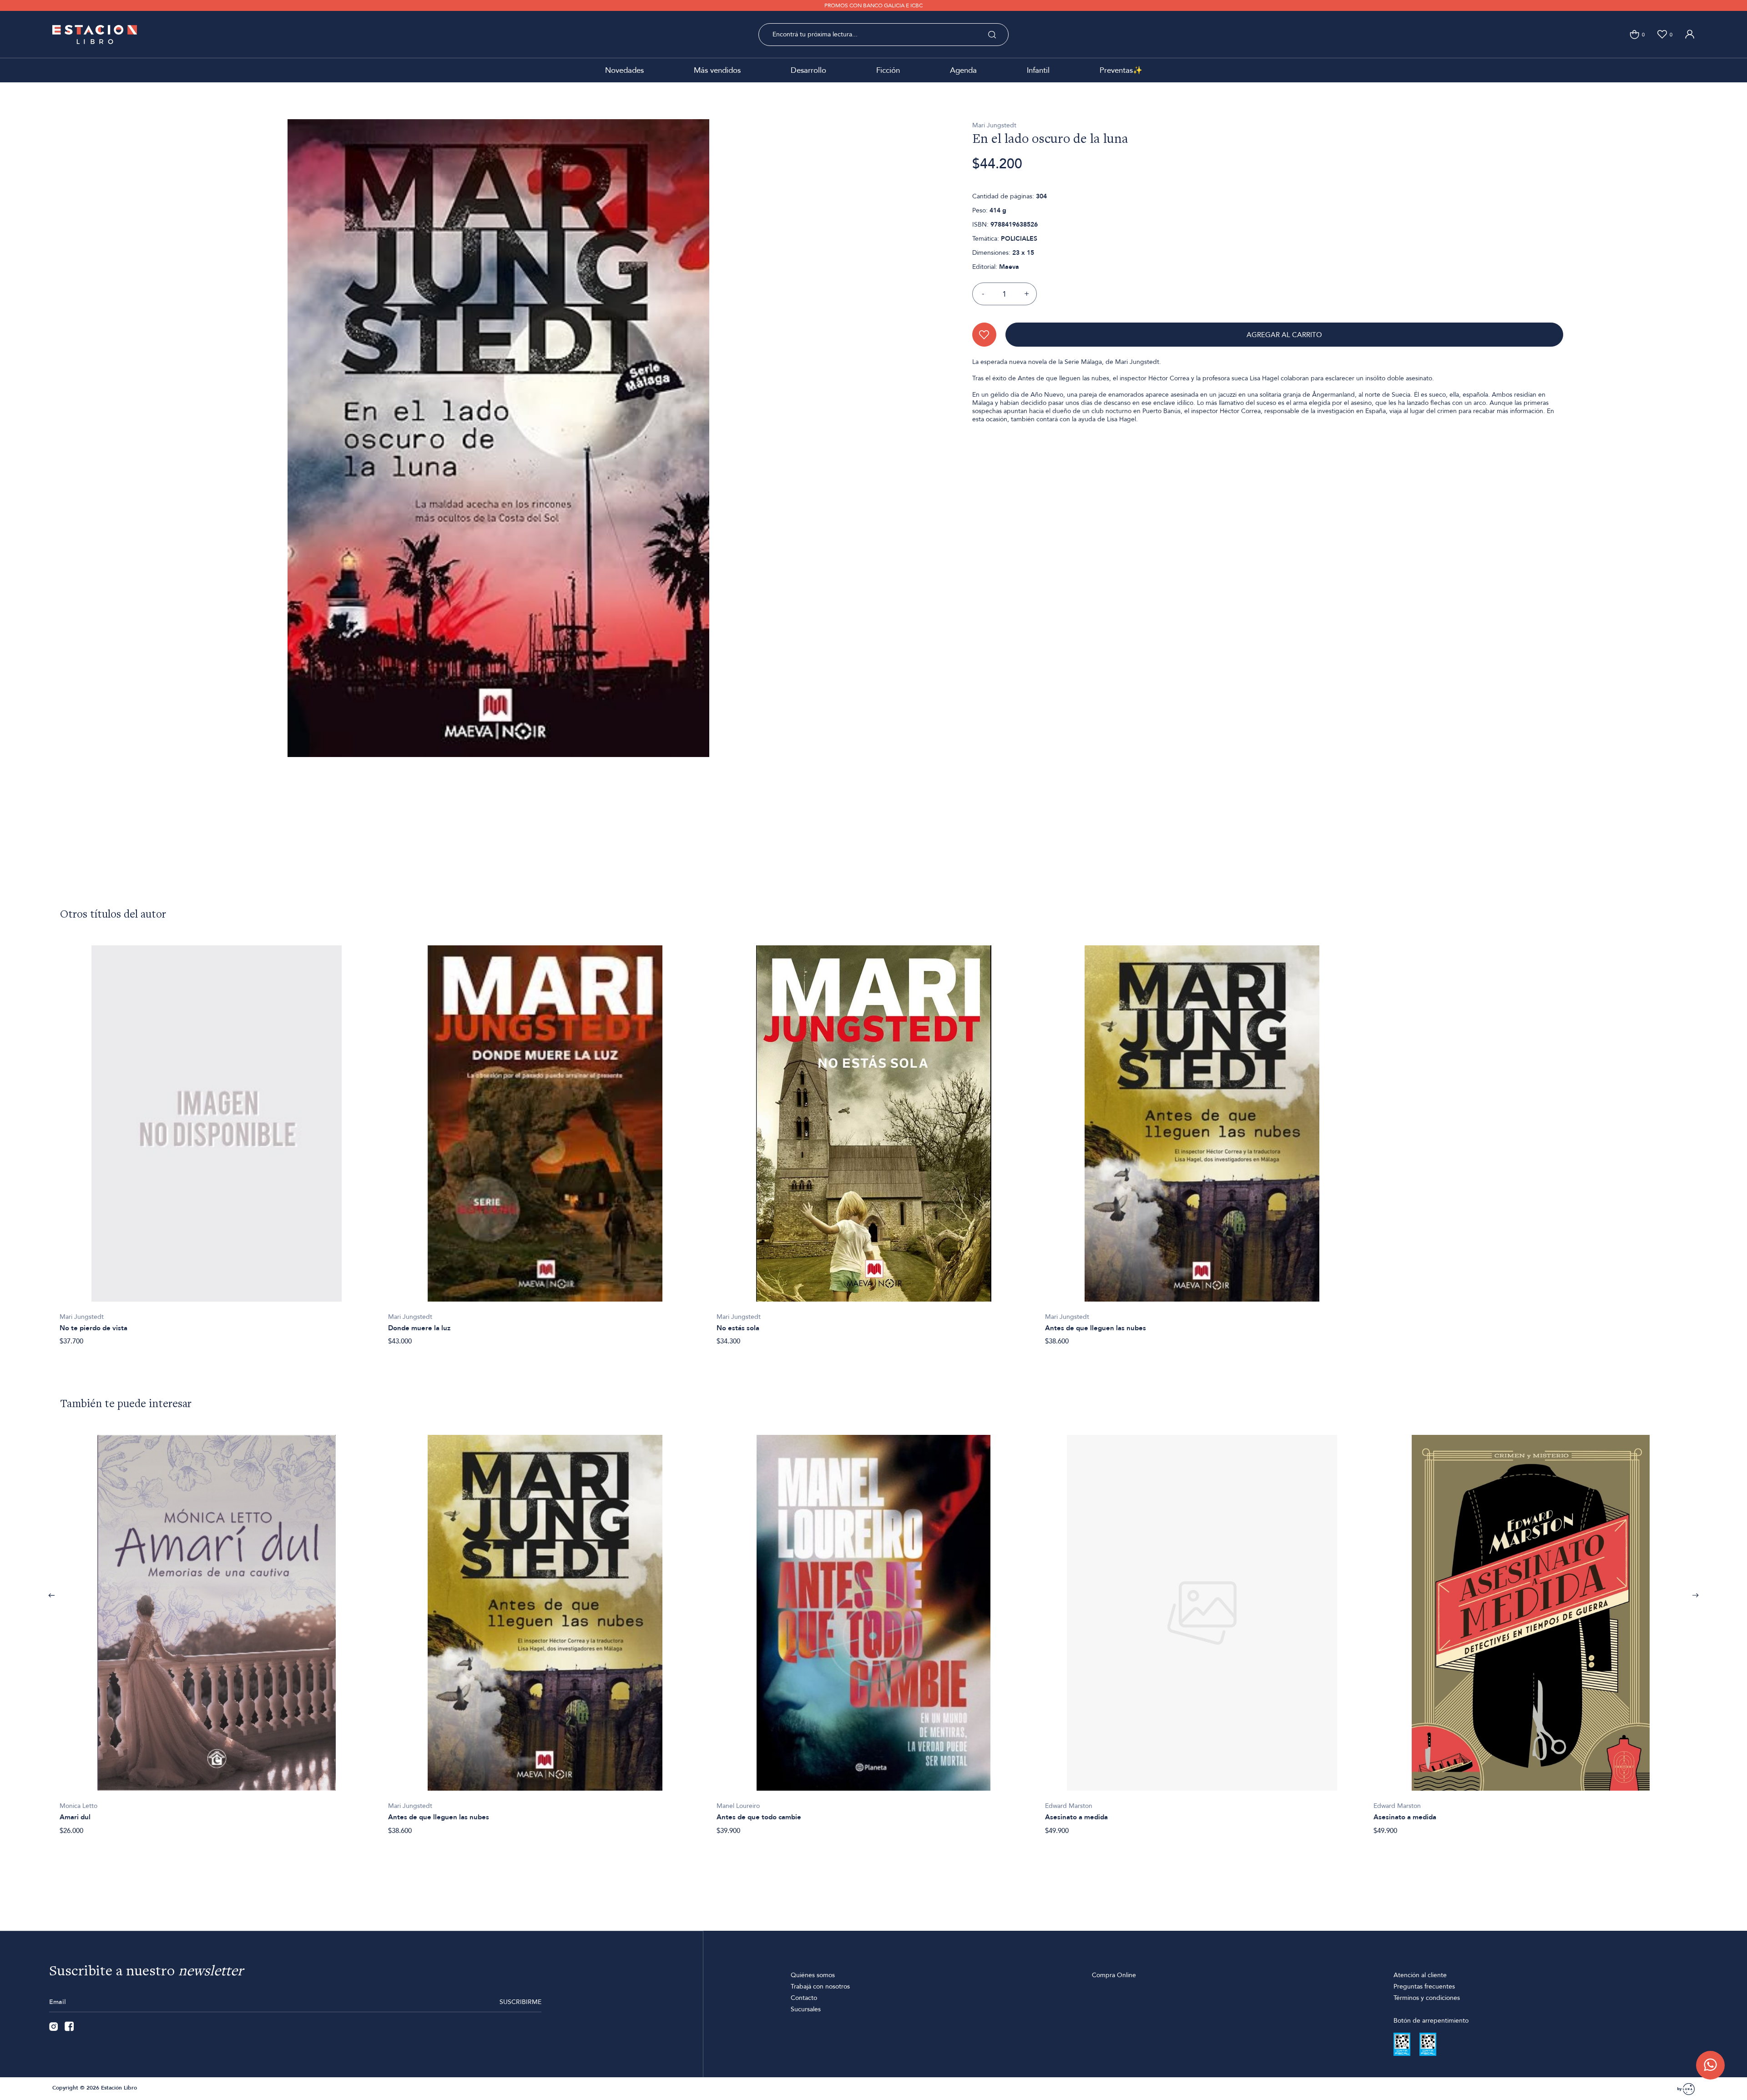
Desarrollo (808, 70)
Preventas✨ (1121, 70)
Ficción (888, 70)
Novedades (624, 70)
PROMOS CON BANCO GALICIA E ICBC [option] (873, 5)
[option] (217, 1141)
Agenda (963, 70)
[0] (1634, 34)
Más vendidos (717, 70)
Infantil (1038, 70)
